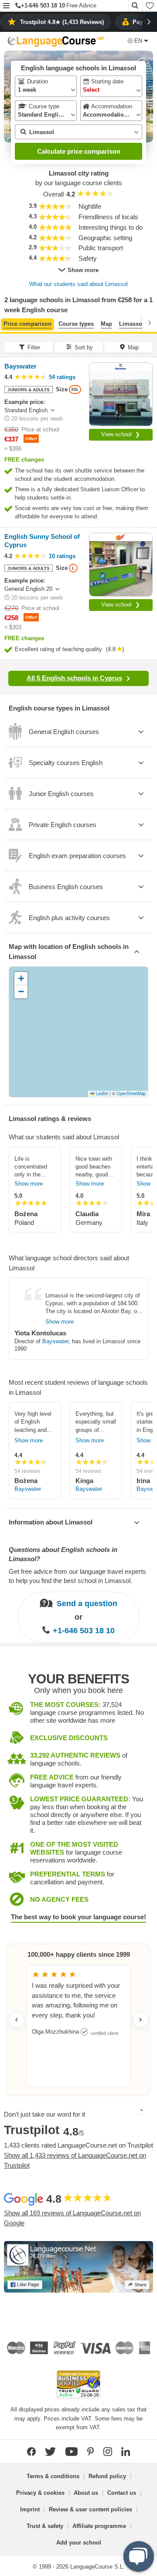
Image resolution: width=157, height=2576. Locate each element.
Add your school (79, 2543)
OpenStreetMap (131, 1093)
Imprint (30, 2509)
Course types (76, 324)
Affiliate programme (99, 2526)
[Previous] (7, 323)
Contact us (122, 2493)
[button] (6, 6)
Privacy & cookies (40, 2493)
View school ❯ (121, 434)
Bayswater (55, 1341)
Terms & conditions (53, 2476)
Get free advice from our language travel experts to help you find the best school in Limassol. (77, 1576)
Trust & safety (45, 2526)
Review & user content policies (90, 2509)
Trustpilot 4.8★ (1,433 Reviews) (62, 22)
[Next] (150, 323)
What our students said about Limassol (78, 284)
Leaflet (101, 1093)
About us (86, 2493)
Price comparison (27, 324)
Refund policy (107, 2476)
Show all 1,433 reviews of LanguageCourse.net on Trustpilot (75, 2160)
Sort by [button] (84, 347)
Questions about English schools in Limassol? (63, 1554)
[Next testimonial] (140, 2020)
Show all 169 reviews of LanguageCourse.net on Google (72, 2218)
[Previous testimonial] (17, 2020)
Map (106, 324)
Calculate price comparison (79, 151)
